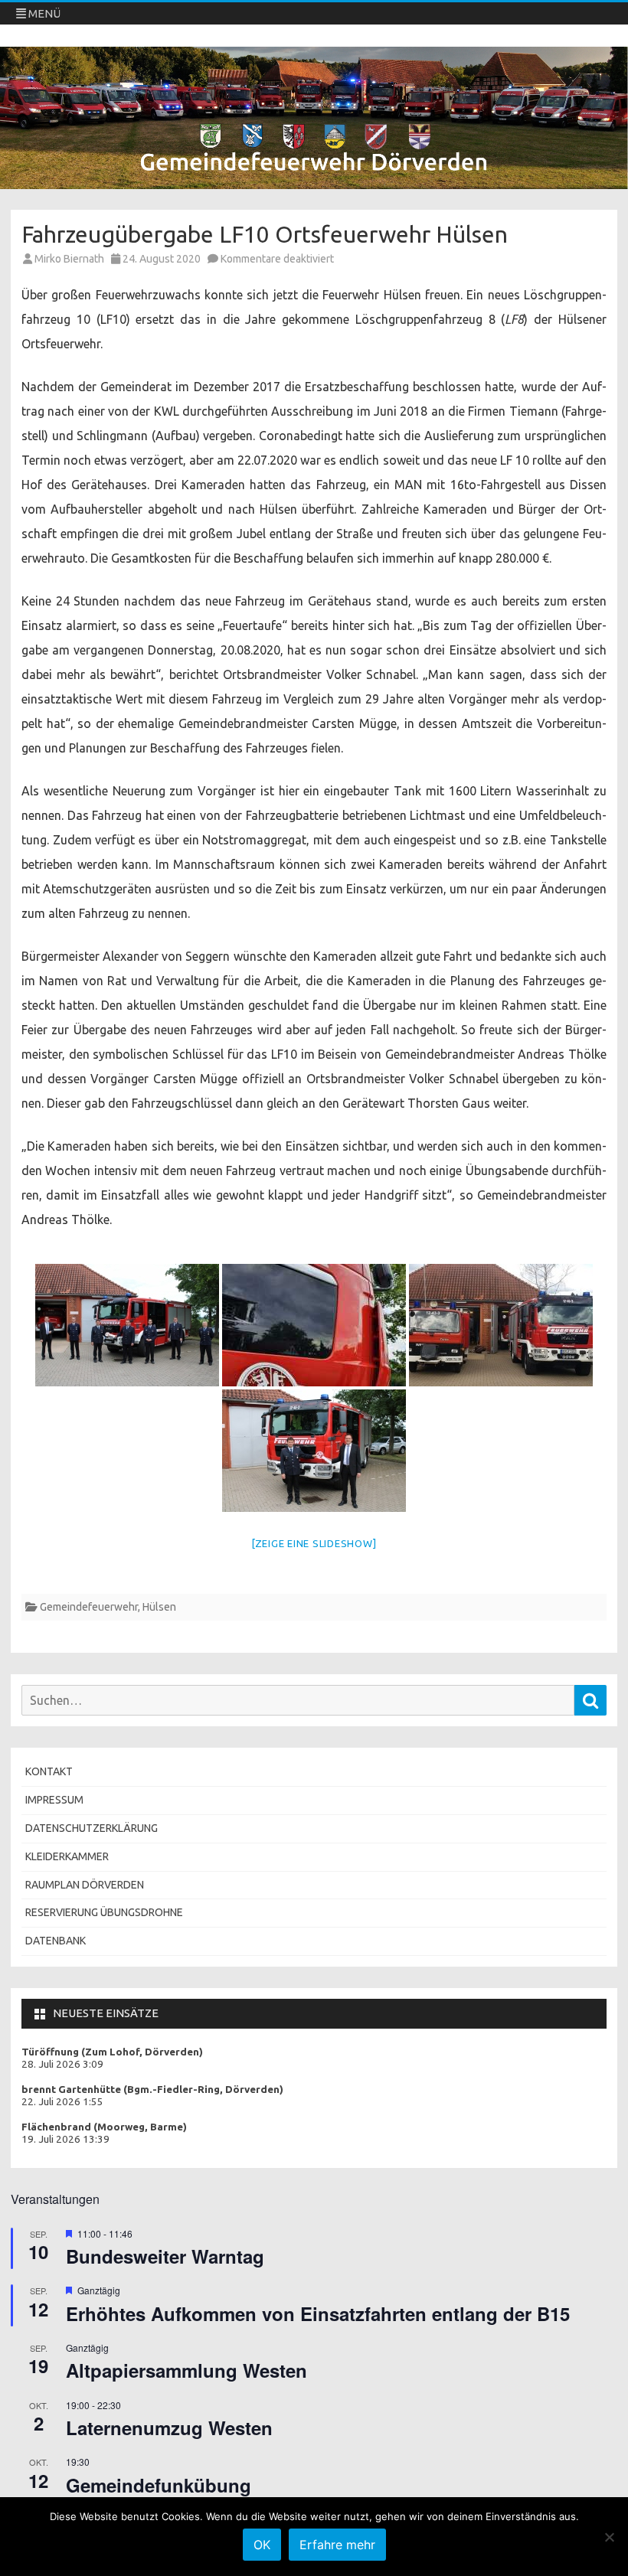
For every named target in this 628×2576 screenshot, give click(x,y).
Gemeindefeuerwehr (89, 1607)
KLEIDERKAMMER (67, 1856)
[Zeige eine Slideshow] (314, 1543)
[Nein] (609, 2537)
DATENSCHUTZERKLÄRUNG (92, 1828)
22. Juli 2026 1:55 (62, 2102)
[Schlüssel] (314, 1325)
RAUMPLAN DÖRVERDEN (85, 1885)
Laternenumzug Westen (169, 2427)
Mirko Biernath (69, 259)
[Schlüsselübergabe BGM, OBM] (314, 1451)
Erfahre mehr (337, 2545)
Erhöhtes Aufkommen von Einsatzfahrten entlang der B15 (318, 2313)
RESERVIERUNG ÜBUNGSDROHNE (104, 1912)
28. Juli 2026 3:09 (62, 2064)
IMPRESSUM (54, 1800)
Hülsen (159, 1607)
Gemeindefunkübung (159, 2485)
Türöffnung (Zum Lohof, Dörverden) (112, 2052)
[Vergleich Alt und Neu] (501, 1325)
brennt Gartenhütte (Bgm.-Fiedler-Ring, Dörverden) (152, 2090)
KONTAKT (49, 1771)
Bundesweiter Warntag (165, 2256)
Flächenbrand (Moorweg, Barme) (104, 2127)
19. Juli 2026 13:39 (65, 2139)
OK (262, 2545)
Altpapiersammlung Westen (186, 2370)
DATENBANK (56, 1941)
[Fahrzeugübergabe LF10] (127, 1325)
